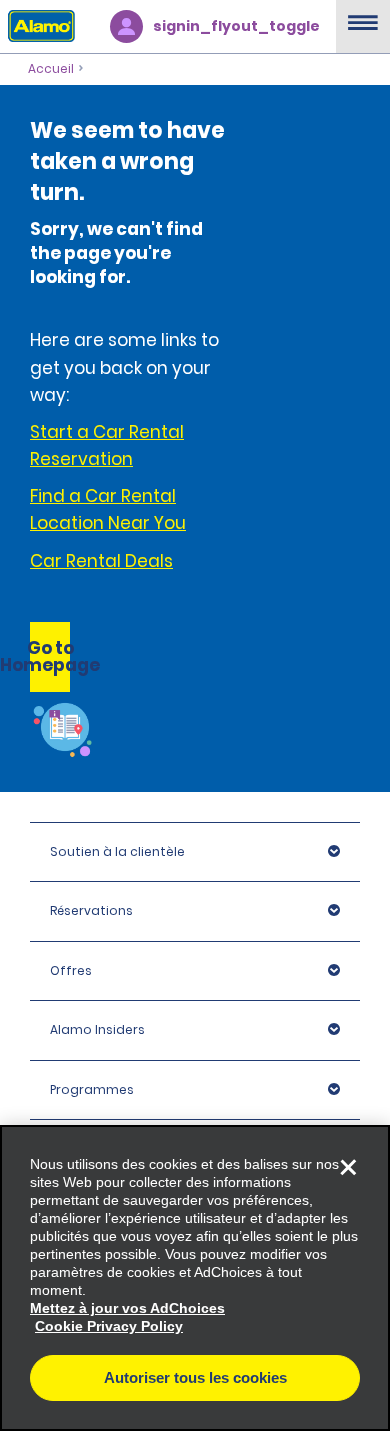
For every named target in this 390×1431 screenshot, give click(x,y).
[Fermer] (348, 1167)
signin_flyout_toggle (236, 26)
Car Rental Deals (101, 561)
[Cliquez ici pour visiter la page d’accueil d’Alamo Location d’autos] (37, 25)
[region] (195, 1278)
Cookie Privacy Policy (109, 1326)
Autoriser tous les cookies (195, 1377)
